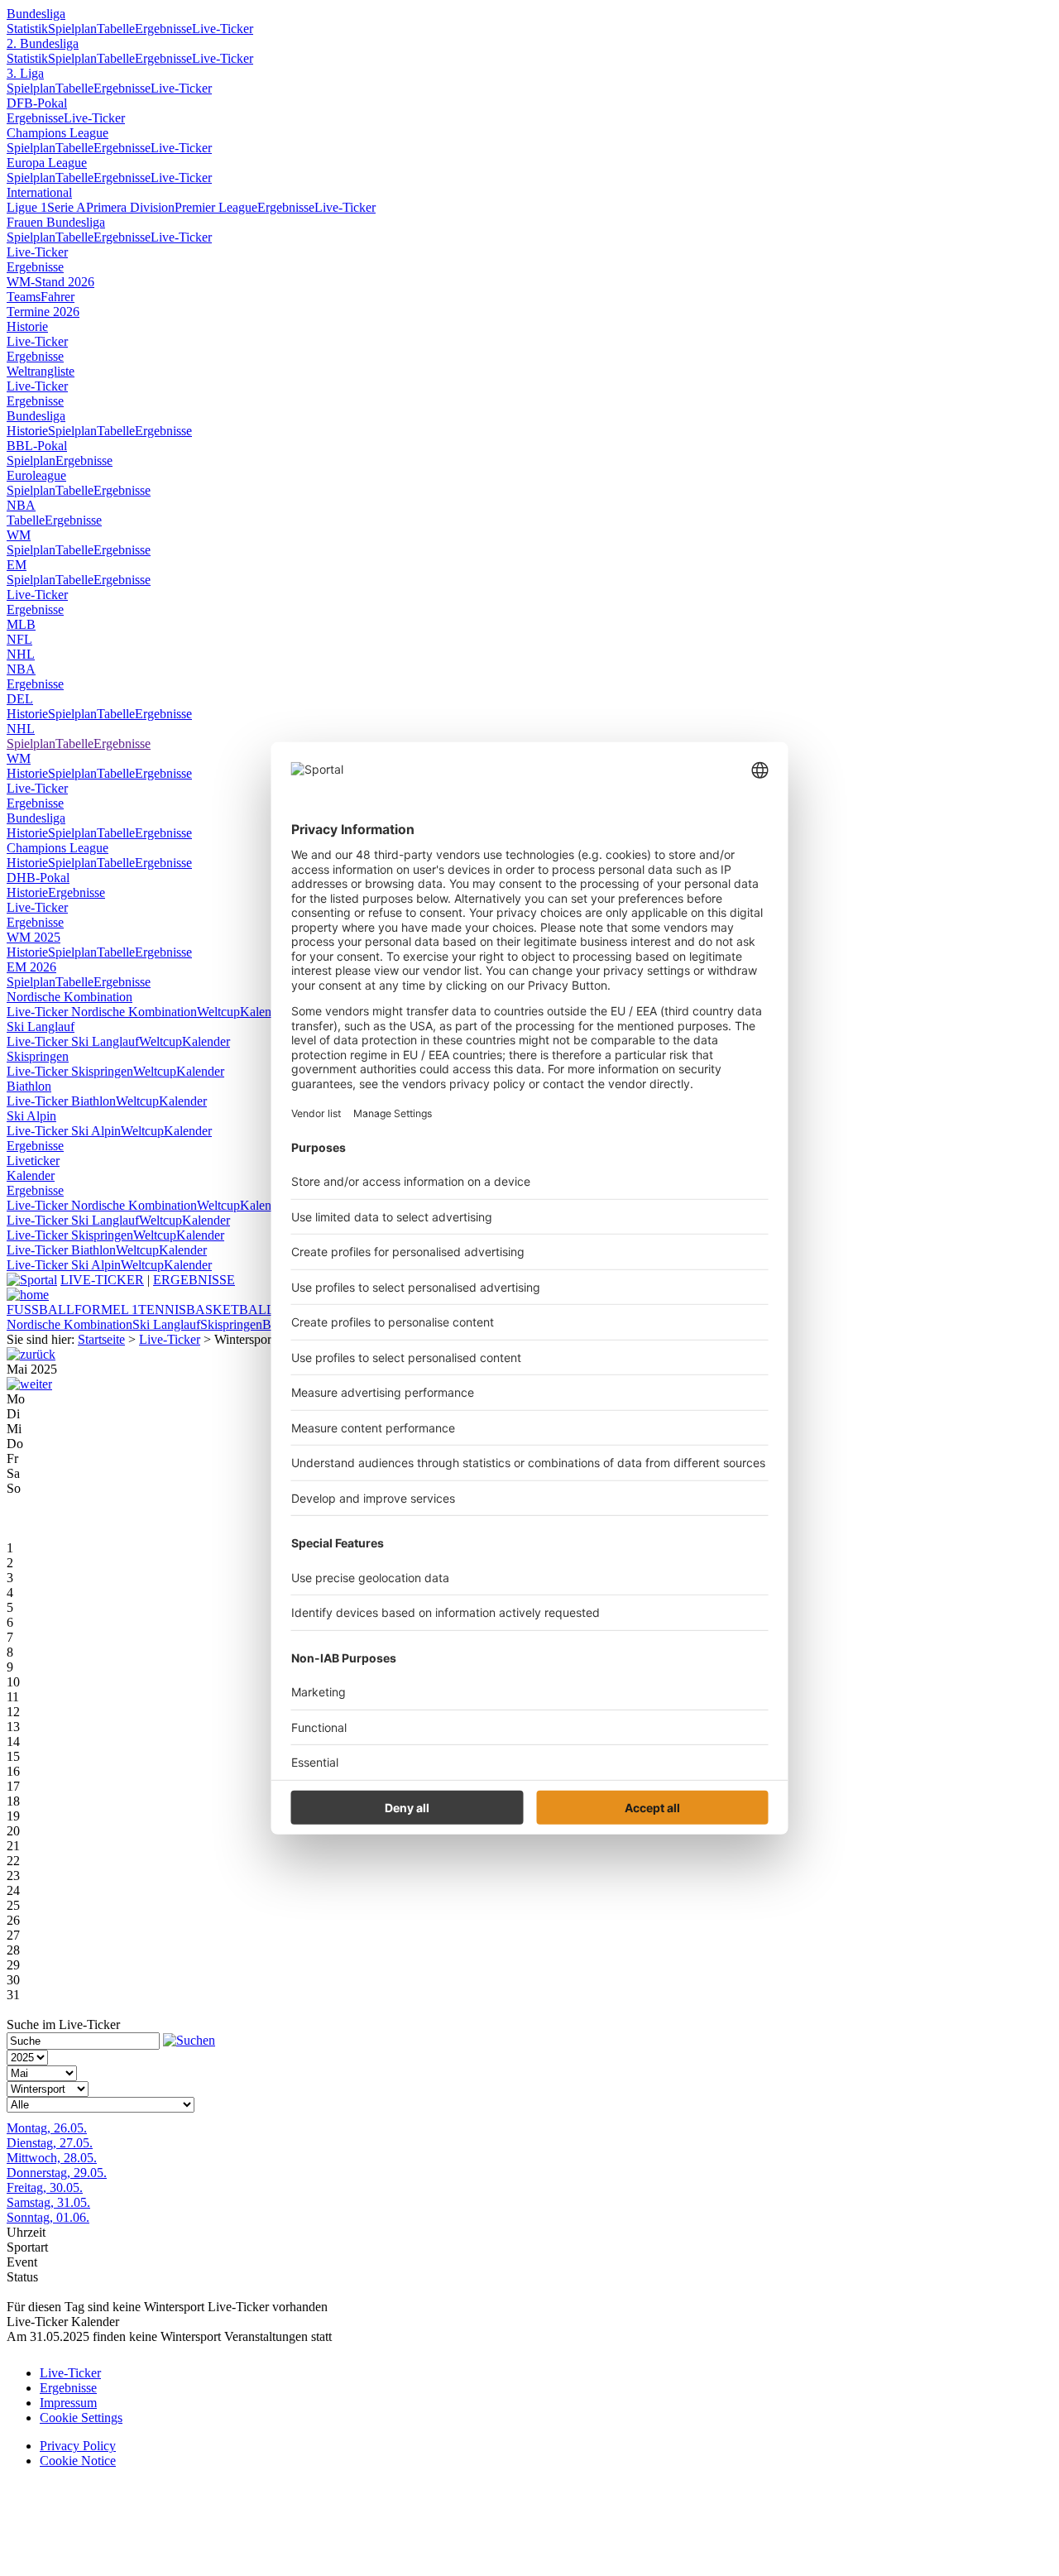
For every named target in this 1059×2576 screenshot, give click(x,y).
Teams (24, 297)
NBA (21, 505)
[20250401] (31, 1354)
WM (19, 535)
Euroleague (36, 475)
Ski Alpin (31, 1116)
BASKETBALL (230, 1310)
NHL (21, 654)
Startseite (101, 1339)
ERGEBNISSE (194, 1280)
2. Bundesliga (43, 43)
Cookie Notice (78, 2461)
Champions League (58, 133)
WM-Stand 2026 (50, 282)
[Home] (28, 1295)
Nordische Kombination (69, 997)
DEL (20, 699)
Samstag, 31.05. (48, 2202)
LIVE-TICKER (102, 1280)
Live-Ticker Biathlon (61, 1101)
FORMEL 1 (106, 1310)
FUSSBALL (41, 1310)
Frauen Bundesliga (56, 222)
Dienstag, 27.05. (50, 2143)
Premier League (216, 207)
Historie (27, 326)
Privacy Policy (78, 2446)
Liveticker (33, 1161)
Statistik (27, 29)
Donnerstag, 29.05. (57, 2173)
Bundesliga (36, 14)
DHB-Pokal (38, 878)
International (39, 192)
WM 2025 (34, 937)
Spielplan (72, 29)
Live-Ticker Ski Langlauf (73, 1041)
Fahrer (58, 297)
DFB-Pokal (37, 103)
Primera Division (130, 207)
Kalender (264, 1012)
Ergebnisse (163, 29)
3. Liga (25, 73)
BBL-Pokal (37, 446)
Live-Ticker (223, 29)
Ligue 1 (27, 207)
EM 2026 (31, 967)
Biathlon (29, 1086)
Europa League (47, 163)
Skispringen (38, 1056)
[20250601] (29, 1384)
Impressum (68, 2403)
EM (17, 565)
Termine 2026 (43, 312)
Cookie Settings (81, 2418)
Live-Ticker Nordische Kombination (102, 1012)
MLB (21, 624)
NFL (19, 639)
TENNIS (162, 1310)
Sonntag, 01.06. (48, 2217)
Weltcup (218, 1012)
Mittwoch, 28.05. (52, 2158)
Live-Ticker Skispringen (70, 1071)
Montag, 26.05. (47, 2128)
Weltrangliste (41, 371)
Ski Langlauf (41, 1027)
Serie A (67, 207)
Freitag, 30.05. (45, 2187)
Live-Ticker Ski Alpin (64, 1131)
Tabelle (116, 29)
